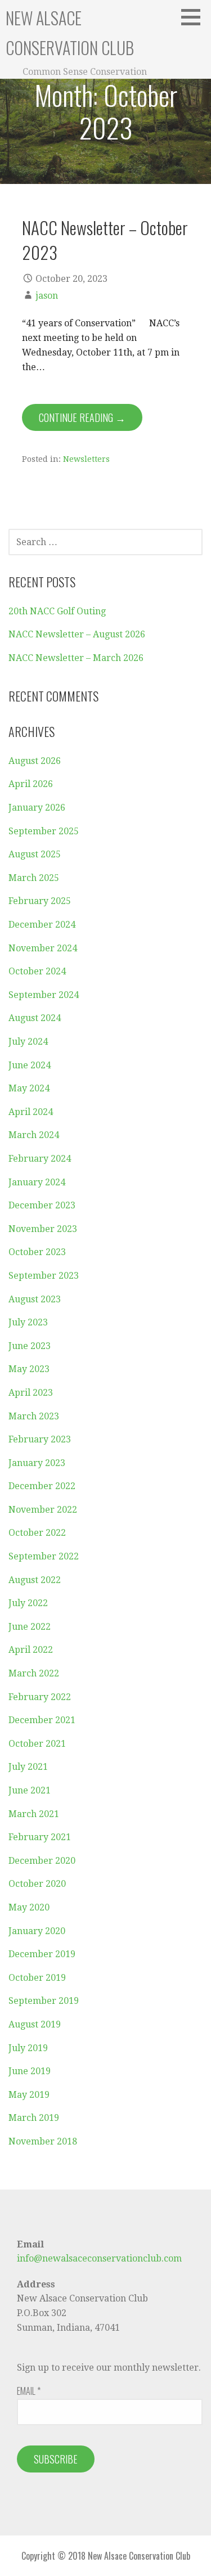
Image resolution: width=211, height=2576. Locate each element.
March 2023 (34, 1416)
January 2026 (37, 808)
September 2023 (44, 1276)
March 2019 (34, 2118)
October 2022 (37, 1533)
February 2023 (40, 1439)
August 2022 (35, 1580)
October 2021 (37, 1744)
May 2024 (29, 1088)
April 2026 (31, 784)
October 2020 (37, 1884)
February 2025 (40, 901)
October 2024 (37, 971)
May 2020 (29, 1907)
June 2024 (30, 1065)
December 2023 (42, 1205)
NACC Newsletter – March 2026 (76, 658)
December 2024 (42, 925)
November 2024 (43, 948)
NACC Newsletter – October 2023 (105, 239)
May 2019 (29, 2095)
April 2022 (31, 1650)
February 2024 (40, 1159)
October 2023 (37, 1252)
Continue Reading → (82, 417)
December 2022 (42, 1486)
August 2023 (35, 1299)
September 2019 (44, 2001)
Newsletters (86, 459)
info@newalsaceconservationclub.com (99, 2258)
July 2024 (28, 1042)
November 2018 (43, 2141)
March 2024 (34, 1135)
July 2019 (28, 2048)
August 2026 (35, 761)
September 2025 (44, 831)
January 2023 (37, 1463)
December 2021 (42, 1720)
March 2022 (34, 1673)
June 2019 (30, 2071)
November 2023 (43, 1229)
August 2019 (35, 2024)
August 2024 (35, 1018)
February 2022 (40, 1697)
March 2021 (34, 1814)
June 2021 (30, 1790)
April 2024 (31, 1112)
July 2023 (28, 1322)
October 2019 (37, 1978)
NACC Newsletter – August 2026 (77, 634)
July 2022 (28, 1603)
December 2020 (42, 1861)
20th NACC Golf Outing (57, 611)
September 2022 (44, 1556)
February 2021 (40, 1837)
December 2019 (42, 1954)
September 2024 (44, 995)
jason (47, 296)
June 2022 (30, 1627)
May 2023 (29, 1369)
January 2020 (37, 1931)
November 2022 (43, 1510)
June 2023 (30, 1346)
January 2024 (37, 1182)
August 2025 (35, 854)
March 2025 (34, 878)
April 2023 (31, 1393)
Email (29, 2391)
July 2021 (28, 1767)
